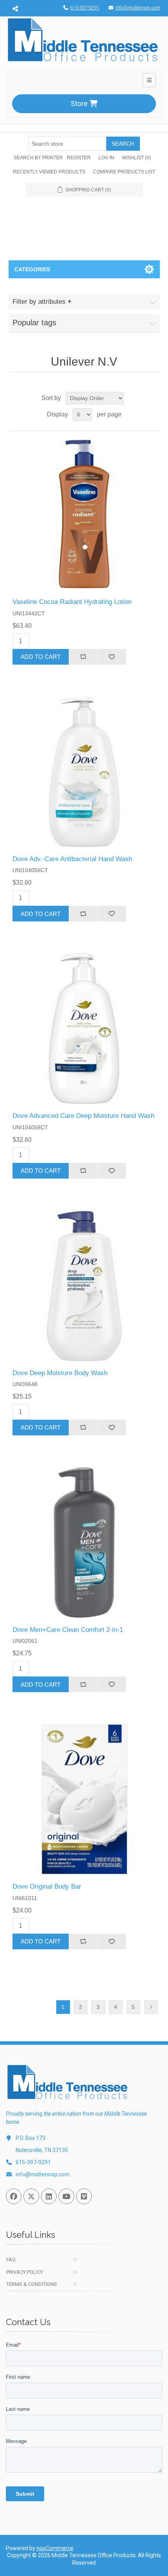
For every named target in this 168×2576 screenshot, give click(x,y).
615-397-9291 (85, 8)
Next (151, 2007)
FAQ (11, 2260)
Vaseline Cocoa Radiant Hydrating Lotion (72, 602)
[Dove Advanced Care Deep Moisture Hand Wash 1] (84, 1028)
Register (79, 158)
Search (123, 144)
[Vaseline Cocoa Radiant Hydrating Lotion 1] (84, 515)
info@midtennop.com (138, 8)
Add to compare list (83, 657)
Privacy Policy (25, 2272)
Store (79, 104)
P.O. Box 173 (30, 2138)
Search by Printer (38, 158)
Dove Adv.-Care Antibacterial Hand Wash (72, 859)
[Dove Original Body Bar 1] (84, 1799)
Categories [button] (32, 269)
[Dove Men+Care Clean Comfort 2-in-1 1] (84, 1542)
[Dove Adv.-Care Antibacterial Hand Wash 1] (84, 772)
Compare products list (124, 172)
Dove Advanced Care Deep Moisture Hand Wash (83, 1116)
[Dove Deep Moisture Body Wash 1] (84, 1286)
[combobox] (67, 144)
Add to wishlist (112, 657)
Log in (106, 158)
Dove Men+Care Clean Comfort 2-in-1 (68, 1630)
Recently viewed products (49, 172)
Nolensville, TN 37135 (42, 2150)
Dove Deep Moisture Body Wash (60, 1373)
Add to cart (41, 657)
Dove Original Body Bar (47, 1886)
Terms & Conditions (32, 2284)
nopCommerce (55, 2548)
